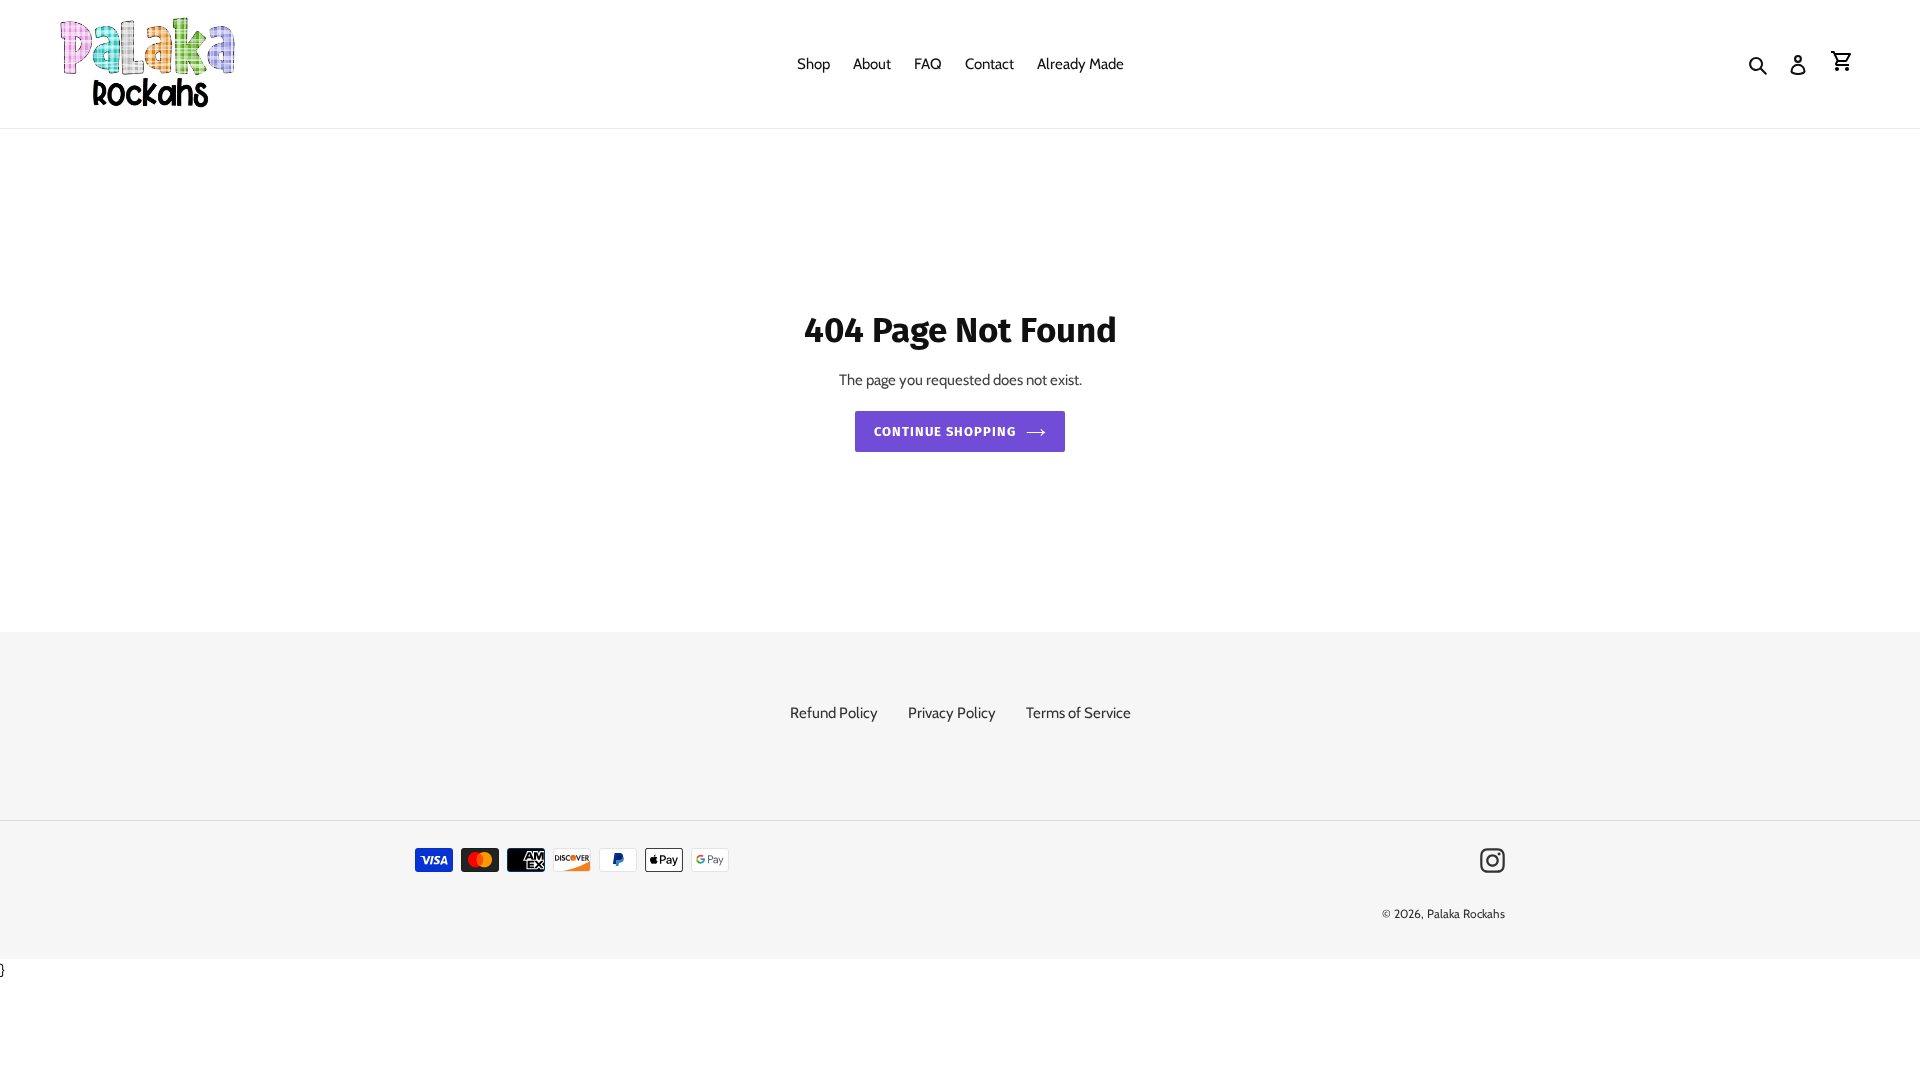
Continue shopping (945, 431)
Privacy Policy (952, 713)
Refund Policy (834, 713)
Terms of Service (1078, 713)
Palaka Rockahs (1466, 913)
